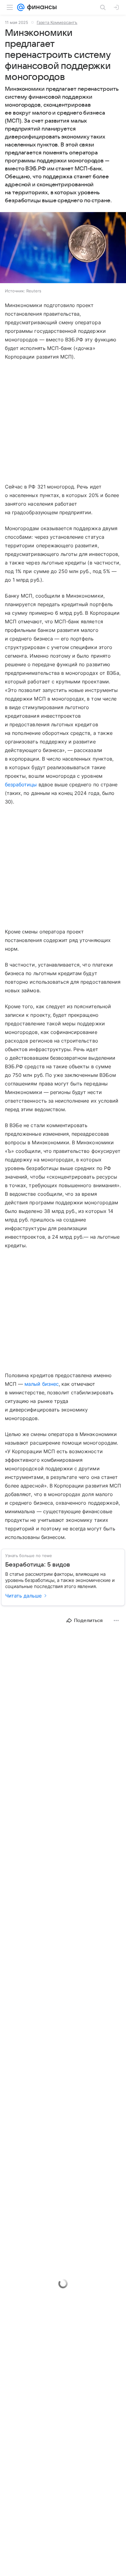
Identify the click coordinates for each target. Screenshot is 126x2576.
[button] (63, 248)
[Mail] (21, 7)
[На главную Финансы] (41, 7)
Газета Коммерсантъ (57, 22)
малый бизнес (42, 1384)
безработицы (21, 785)
